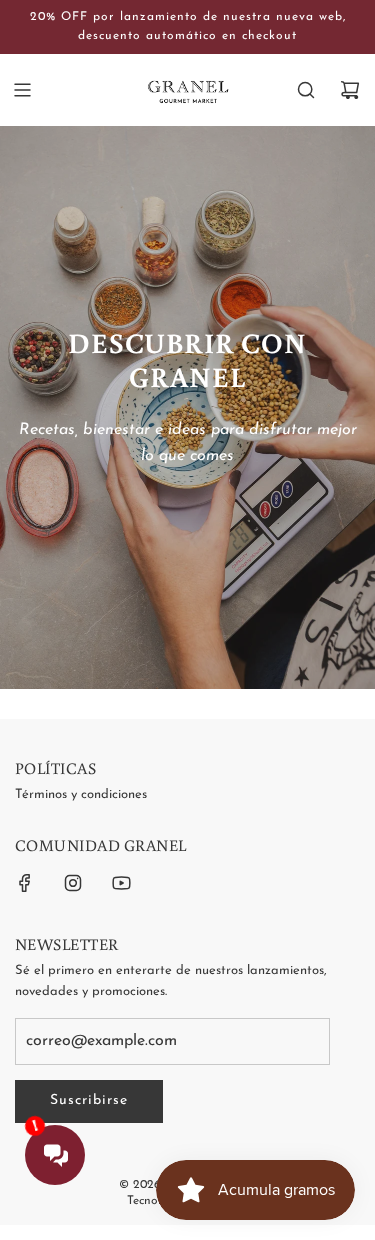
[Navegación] (22, 90)
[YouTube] (121, 883)
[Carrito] (350, 90)
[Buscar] (306, 90)
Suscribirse (89, 1100)
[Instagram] (73, 883)
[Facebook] (25, 883)
